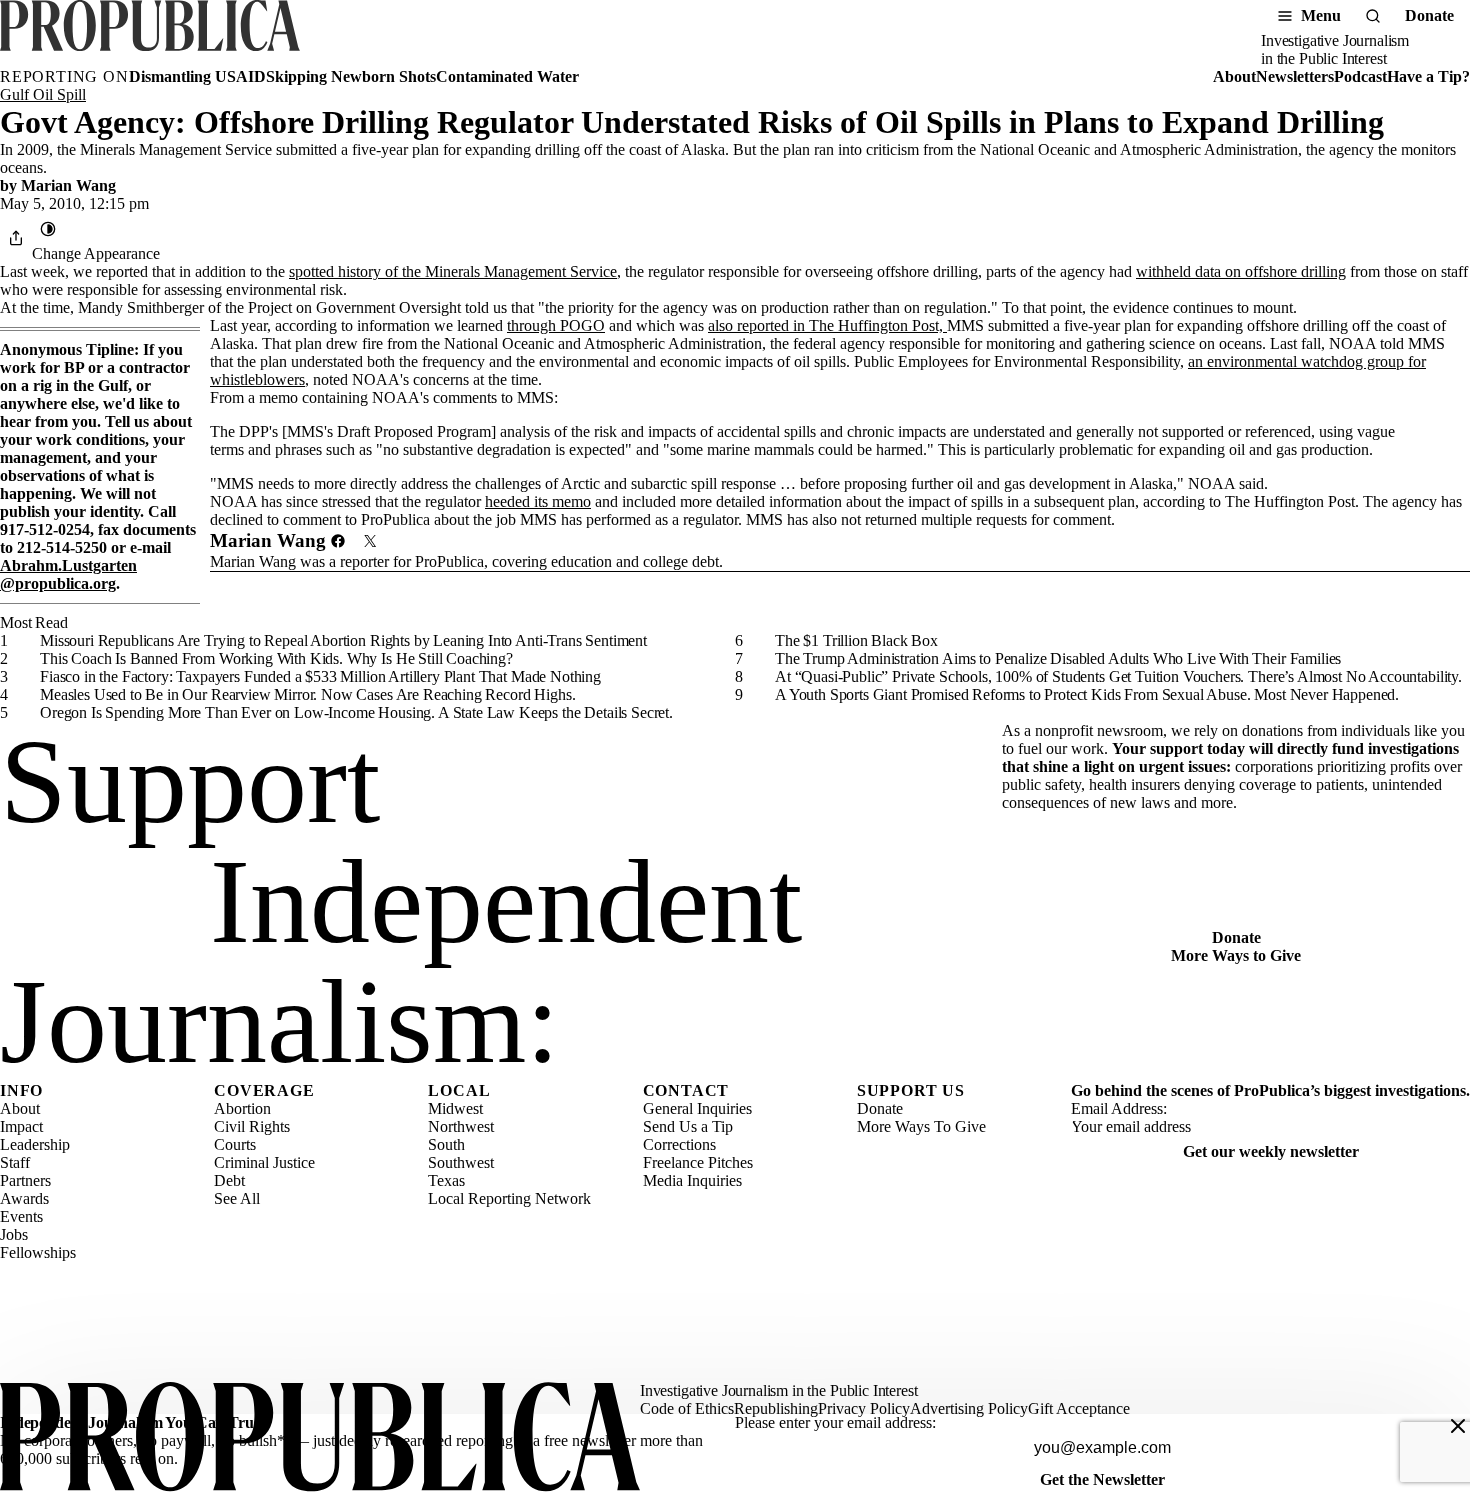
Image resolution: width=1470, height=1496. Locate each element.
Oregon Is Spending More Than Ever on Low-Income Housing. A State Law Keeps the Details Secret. (356, 712)
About (1234, 76)
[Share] (16, 238)
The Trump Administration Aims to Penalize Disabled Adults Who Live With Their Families (1058, 658)
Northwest (461, 1126)
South (446, 1144)
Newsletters (1295, 76)
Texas (446, 1180)
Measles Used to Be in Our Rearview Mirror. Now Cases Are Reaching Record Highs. (307, 694)
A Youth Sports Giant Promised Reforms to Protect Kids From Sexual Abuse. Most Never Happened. (1087, 694)
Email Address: (1119, 1108)
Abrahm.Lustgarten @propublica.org (68, 574)
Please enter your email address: (835, 1422)
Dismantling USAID (197, 76)
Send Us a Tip (688, 1126)
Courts (235, 1144)
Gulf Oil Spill (43, 94)
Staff (15, 1162)
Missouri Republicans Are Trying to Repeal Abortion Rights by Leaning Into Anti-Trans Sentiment (343, 640)
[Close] (1458, 1426)
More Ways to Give (1236, 955)
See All (237, 1198)
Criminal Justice (264, 1162)
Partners (25, 1180)
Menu (1321, 15)
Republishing (776, 1408)
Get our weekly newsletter (1271, 1151)
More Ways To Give (921, 1126)
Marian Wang (68, 185)
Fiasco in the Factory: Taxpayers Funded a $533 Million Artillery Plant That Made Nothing (320, 676)
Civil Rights (252, 1126)
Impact (21, 1126)
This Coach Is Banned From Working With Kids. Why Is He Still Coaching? (276, 658)
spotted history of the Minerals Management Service (453, 271)
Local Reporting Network (509, 1198)
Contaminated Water (507, 76)
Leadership (35, 1144)
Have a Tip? (1428, 76)
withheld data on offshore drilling (1241, 271)
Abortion (242, 1108)
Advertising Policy (969, 1408)
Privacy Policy (864, 1408)
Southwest (461, 1162)
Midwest (455, 1108)
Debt (229, 1180)
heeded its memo (538, 501)
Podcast (1360, 76)
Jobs (14, 1234)
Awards (24, 1198)
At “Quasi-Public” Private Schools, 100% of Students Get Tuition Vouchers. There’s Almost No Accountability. (1118, 676)
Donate (1429, 15)
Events (21, 1216)
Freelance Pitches (698, 1162)
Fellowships (38, 1252)
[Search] (1373, 16)
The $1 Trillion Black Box (856, 640)
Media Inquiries (692, 1180)
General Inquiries (697, 1108)
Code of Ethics (687, 1408)
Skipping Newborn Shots (351, 76)
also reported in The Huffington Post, (827, 325)
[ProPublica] (150, 34)
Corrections (679, 1144)
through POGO (556, 325)
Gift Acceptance (1079, 1408)
